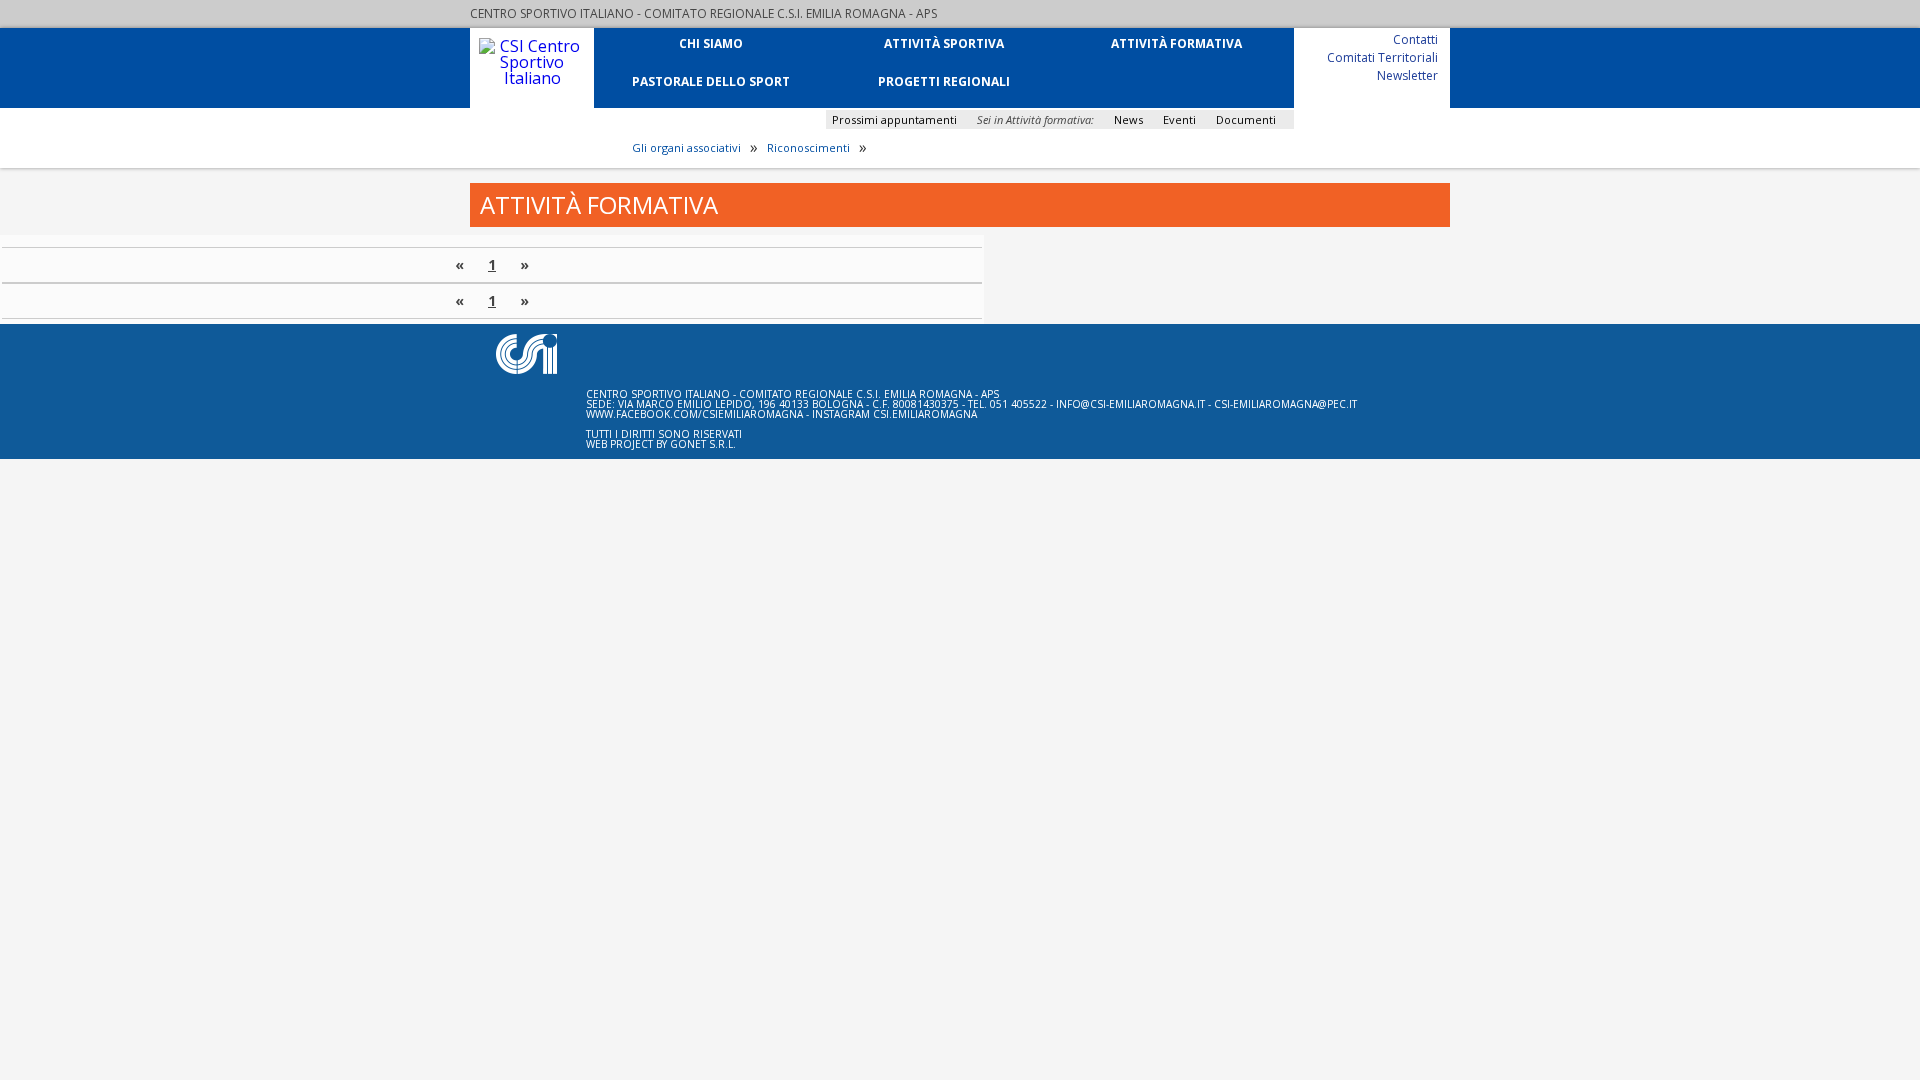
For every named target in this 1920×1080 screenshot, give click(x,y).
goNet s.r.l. (703, 444)
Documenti (1246, 119)
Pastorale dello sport (711, 80)
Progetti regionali (944, 80)
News (1128, 119)
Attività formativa (1176, 42)
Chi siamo (711, 42)
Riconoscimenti (808, 148)
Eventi (1179, 119)
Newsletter (1407, 74)
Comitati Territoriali (1382, 56)
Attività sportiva (944, 42)
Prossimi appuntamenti (894, 119)
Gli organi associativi (686, 148)
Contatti (1415, 38)
